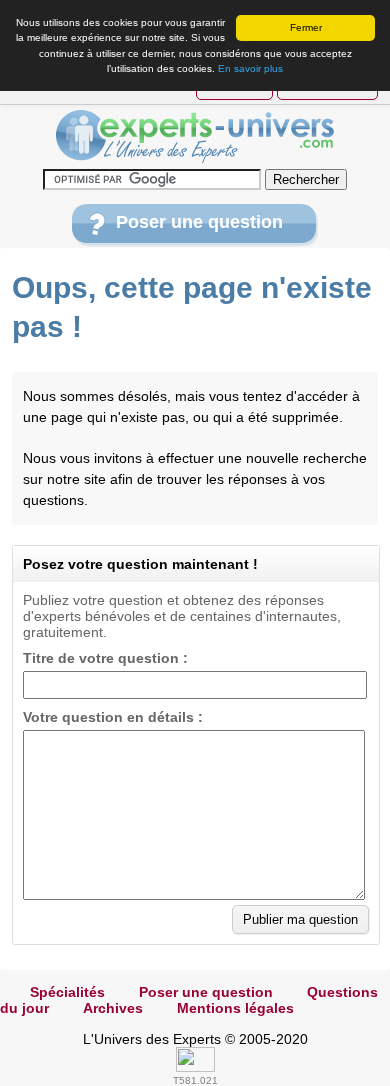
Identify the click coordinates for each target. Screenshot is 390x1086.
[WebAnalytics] (195, 1067)
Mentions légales (235, 1008)
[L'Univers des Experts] (195, 137)
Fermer (306, 27)
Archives (113, 1008)
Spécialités (67, 992)
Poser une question (199, 222)
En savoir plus (250, 68)
